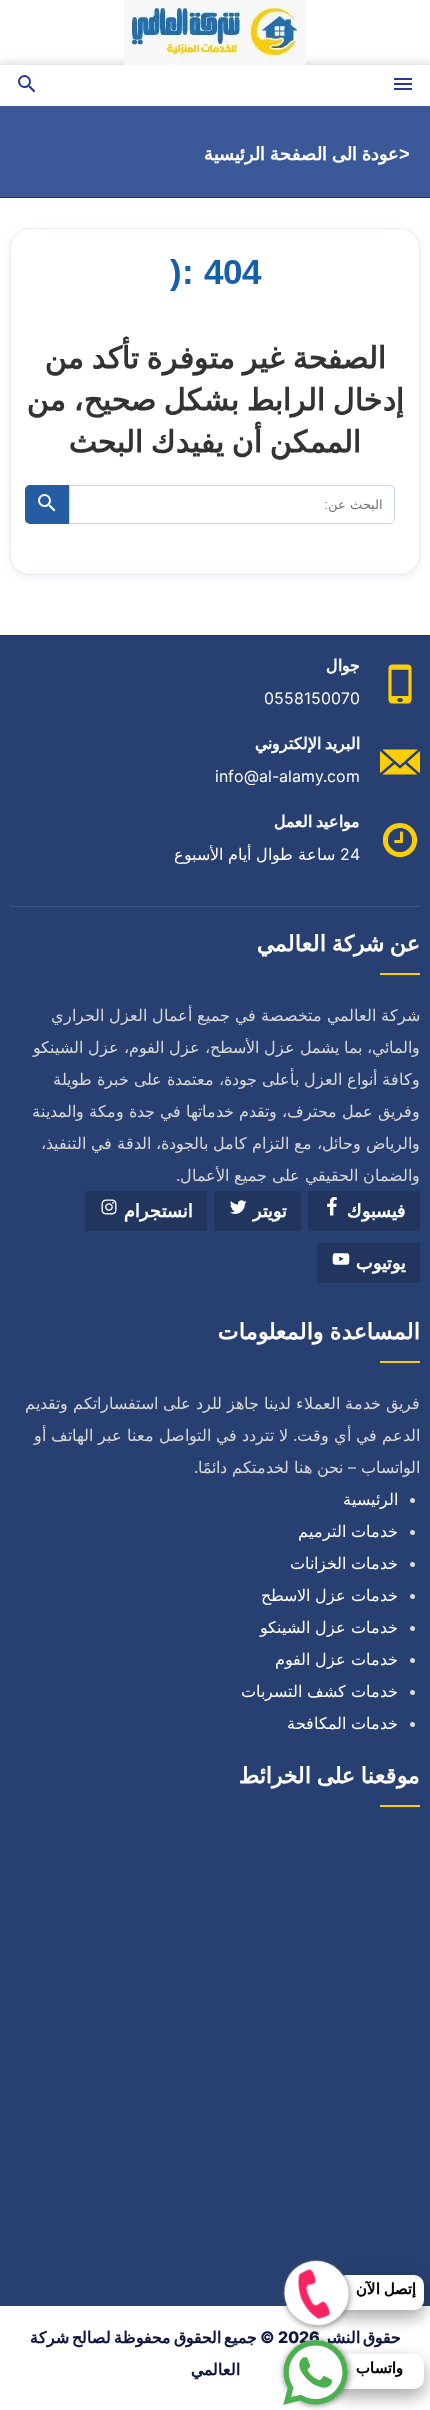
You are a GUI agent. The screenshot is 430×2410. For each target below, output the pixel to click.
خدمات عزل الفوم (336, 1659)
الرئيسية (370, 1499)
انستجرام (156, 1211)
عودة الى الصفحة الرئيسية (301, 154)
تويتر (267, 1211)
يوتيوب (378, 1263)
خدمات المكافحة (342, 1723)
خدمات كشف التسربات (319, 1691)
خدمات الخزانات (344, 1563)
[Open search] (27, 85)
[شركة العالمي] (215, 32)
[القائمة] (403, 85)
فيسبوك (374, 1211)
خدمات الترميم (348, 1531)
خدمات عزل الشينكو (329, 1627)
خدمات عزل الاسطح (329, 1595)
